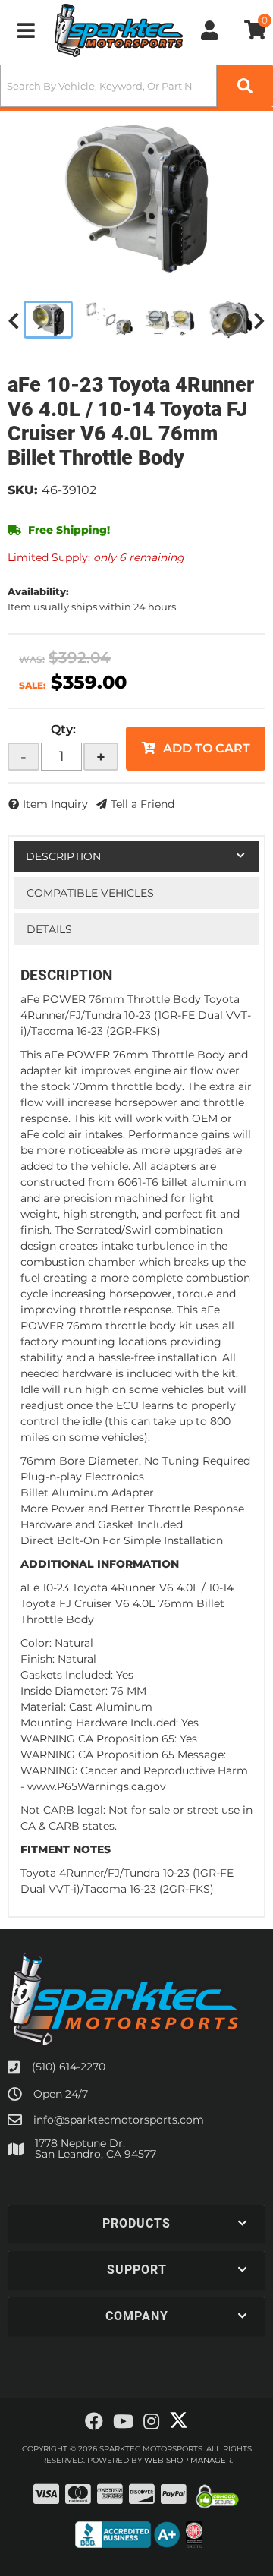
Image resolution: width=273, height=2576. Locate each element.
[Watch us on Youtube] (123, 2422)
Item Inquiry (55, 804)
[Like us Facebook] (94, 2422)
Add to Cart (207, 748)
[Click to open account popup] (210, 30)
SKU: (23, 490)
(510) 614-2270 (69, 2067)
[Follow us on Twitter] (179, 2420)
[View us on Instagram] (151, 2422)
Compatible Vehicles (90, 893)
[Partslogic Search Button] (245, 86)
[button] (136, 86)
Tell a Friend (143, 804)
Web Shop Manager (188, 2460)
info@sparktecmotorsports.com (119, 2120)
